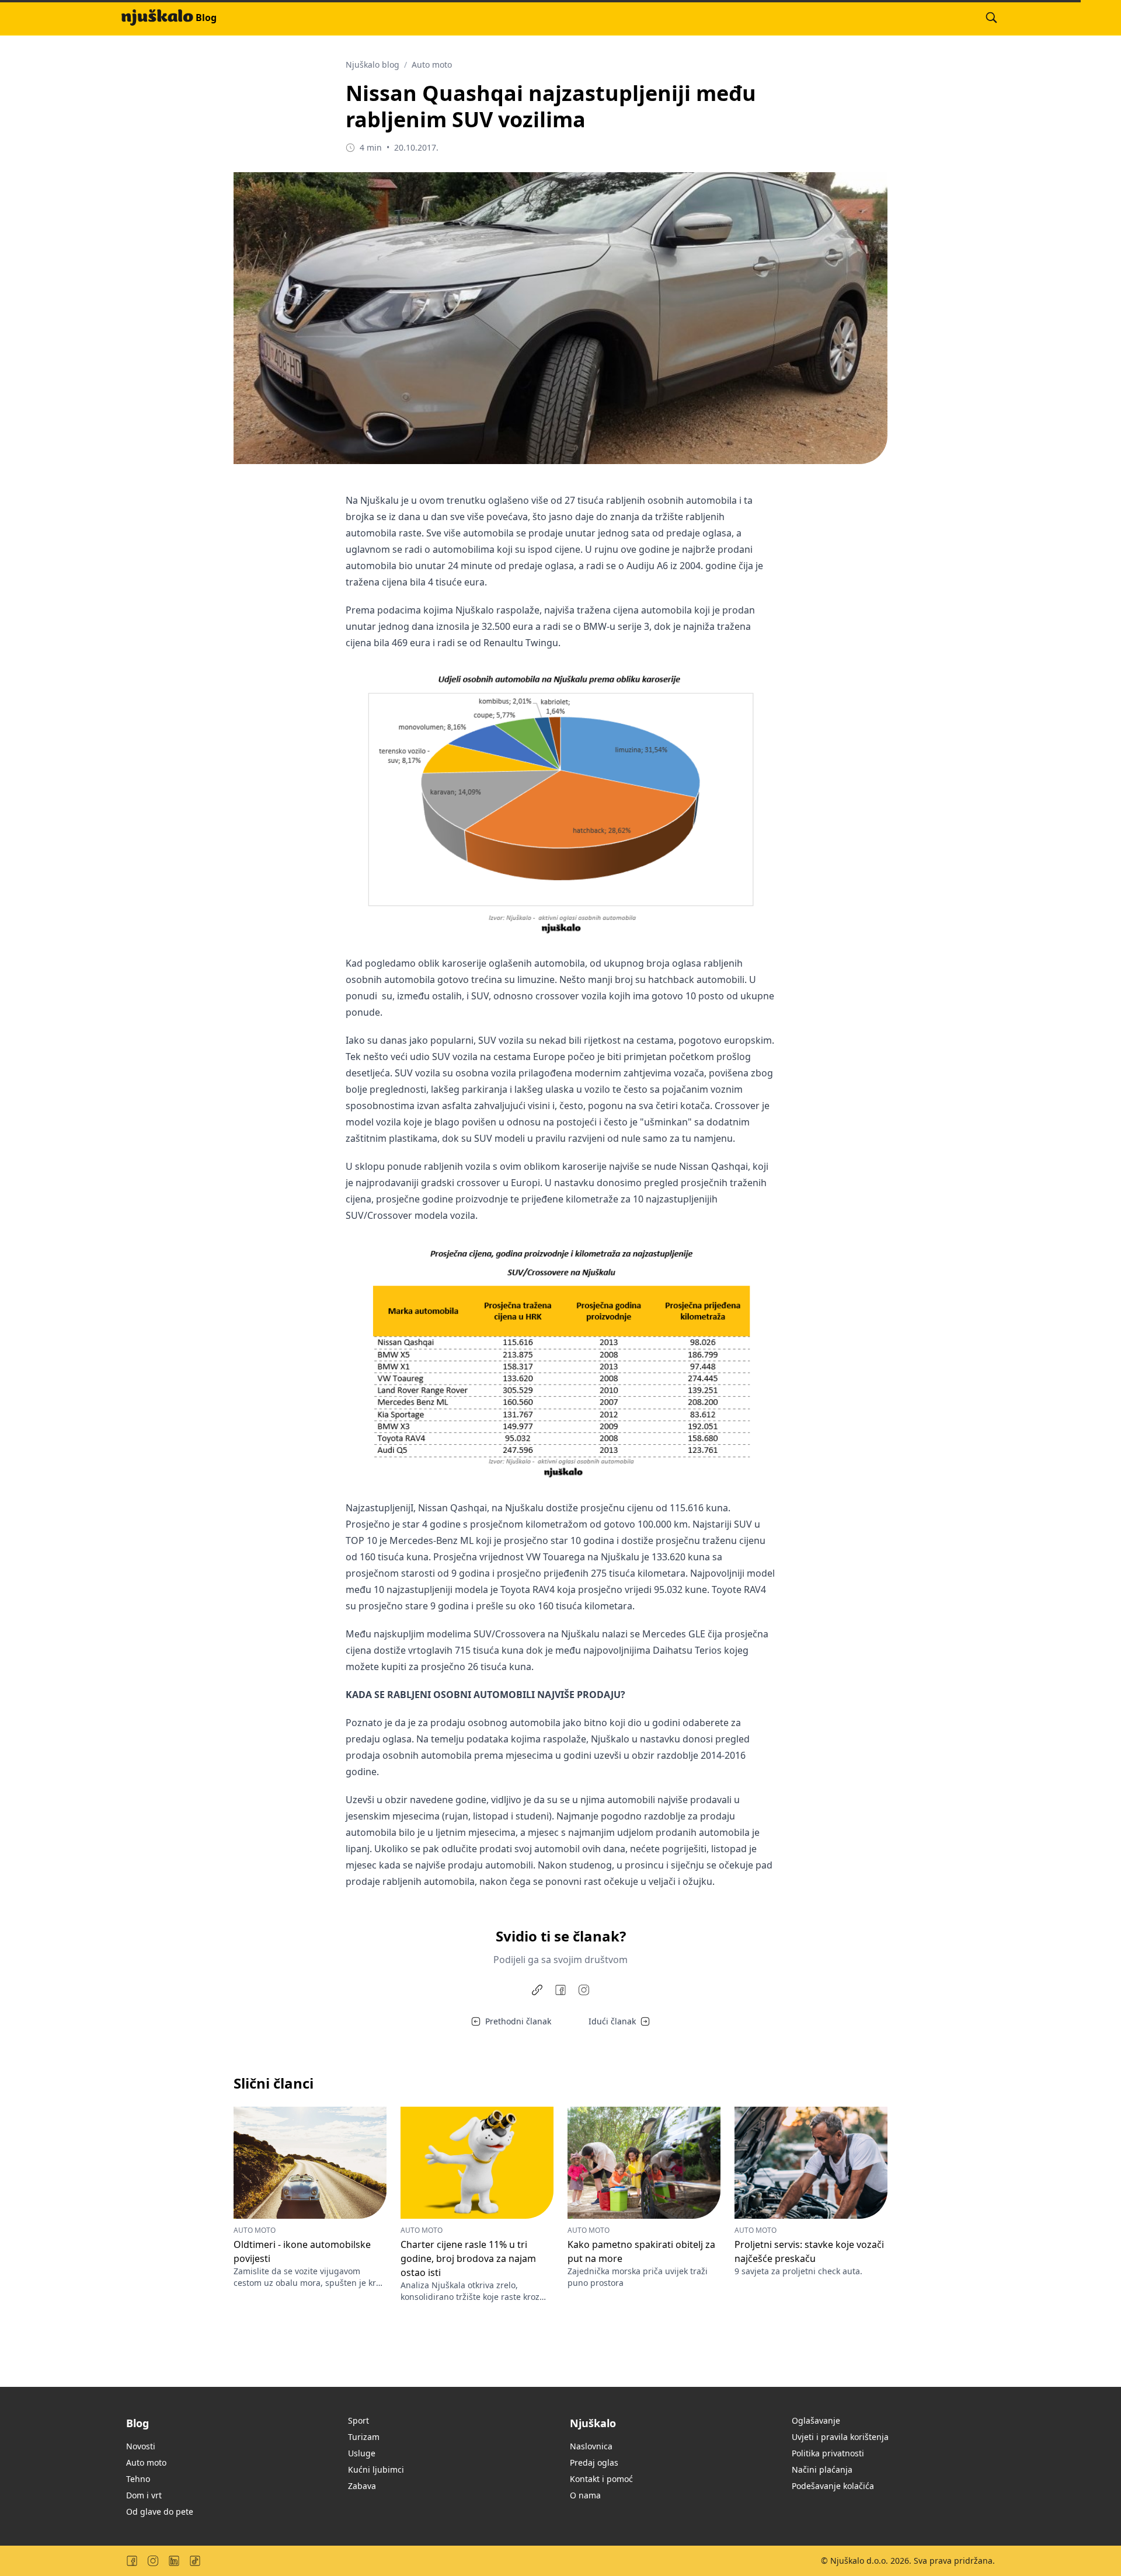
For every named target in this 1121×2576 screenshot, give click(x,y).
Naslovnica (591, 2446)
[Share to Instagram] (584, 1990)
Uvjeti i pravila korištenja (840, 2437)
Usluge (362, 2453)
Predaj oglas (594, 2462)
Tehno (138, 2479)
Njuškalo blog (372, 65)
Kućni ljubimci (376, 2469)
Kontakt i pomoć (601, 2479)
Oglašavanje (816, 2420)
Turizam (364, 2437)
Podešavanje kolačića (833, 2486)
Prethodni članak (518, 2021)
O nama (585, 2495)
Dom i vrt (144, 2495)
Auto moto (432, 65)
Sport (358, 2420)
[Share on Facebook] (560, 1990)
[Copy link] (537, 1990)
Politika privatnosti (828, 2453)
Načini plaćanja (822, 2469)
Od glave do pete (160, 2511)
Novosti (141, 2446)
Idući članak (612, 2021)
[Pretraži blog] (991, 18)
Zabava (362, 2486)
